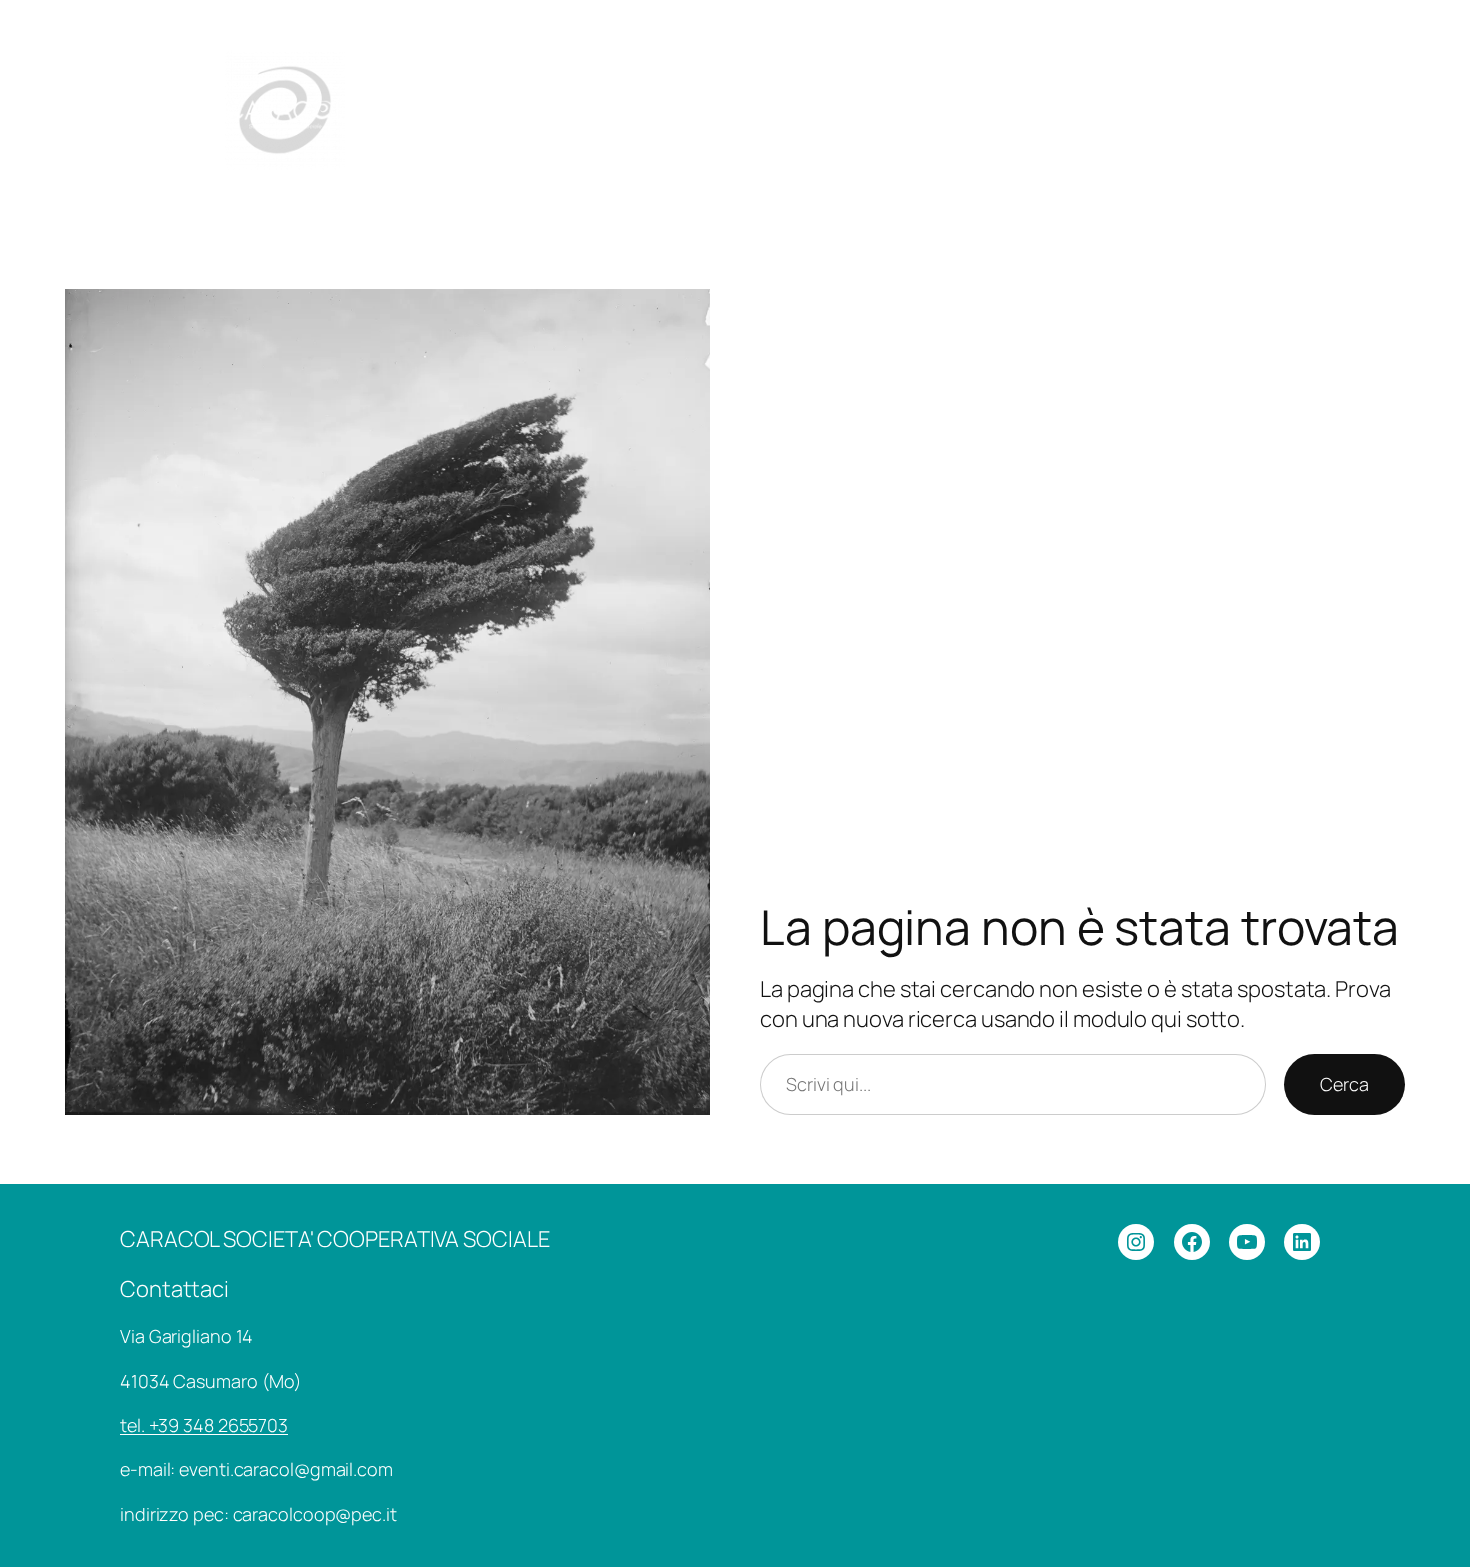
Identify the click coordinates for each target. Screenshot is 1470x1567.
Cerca (1344, 1084)
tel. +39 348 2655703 (204, 1425)
